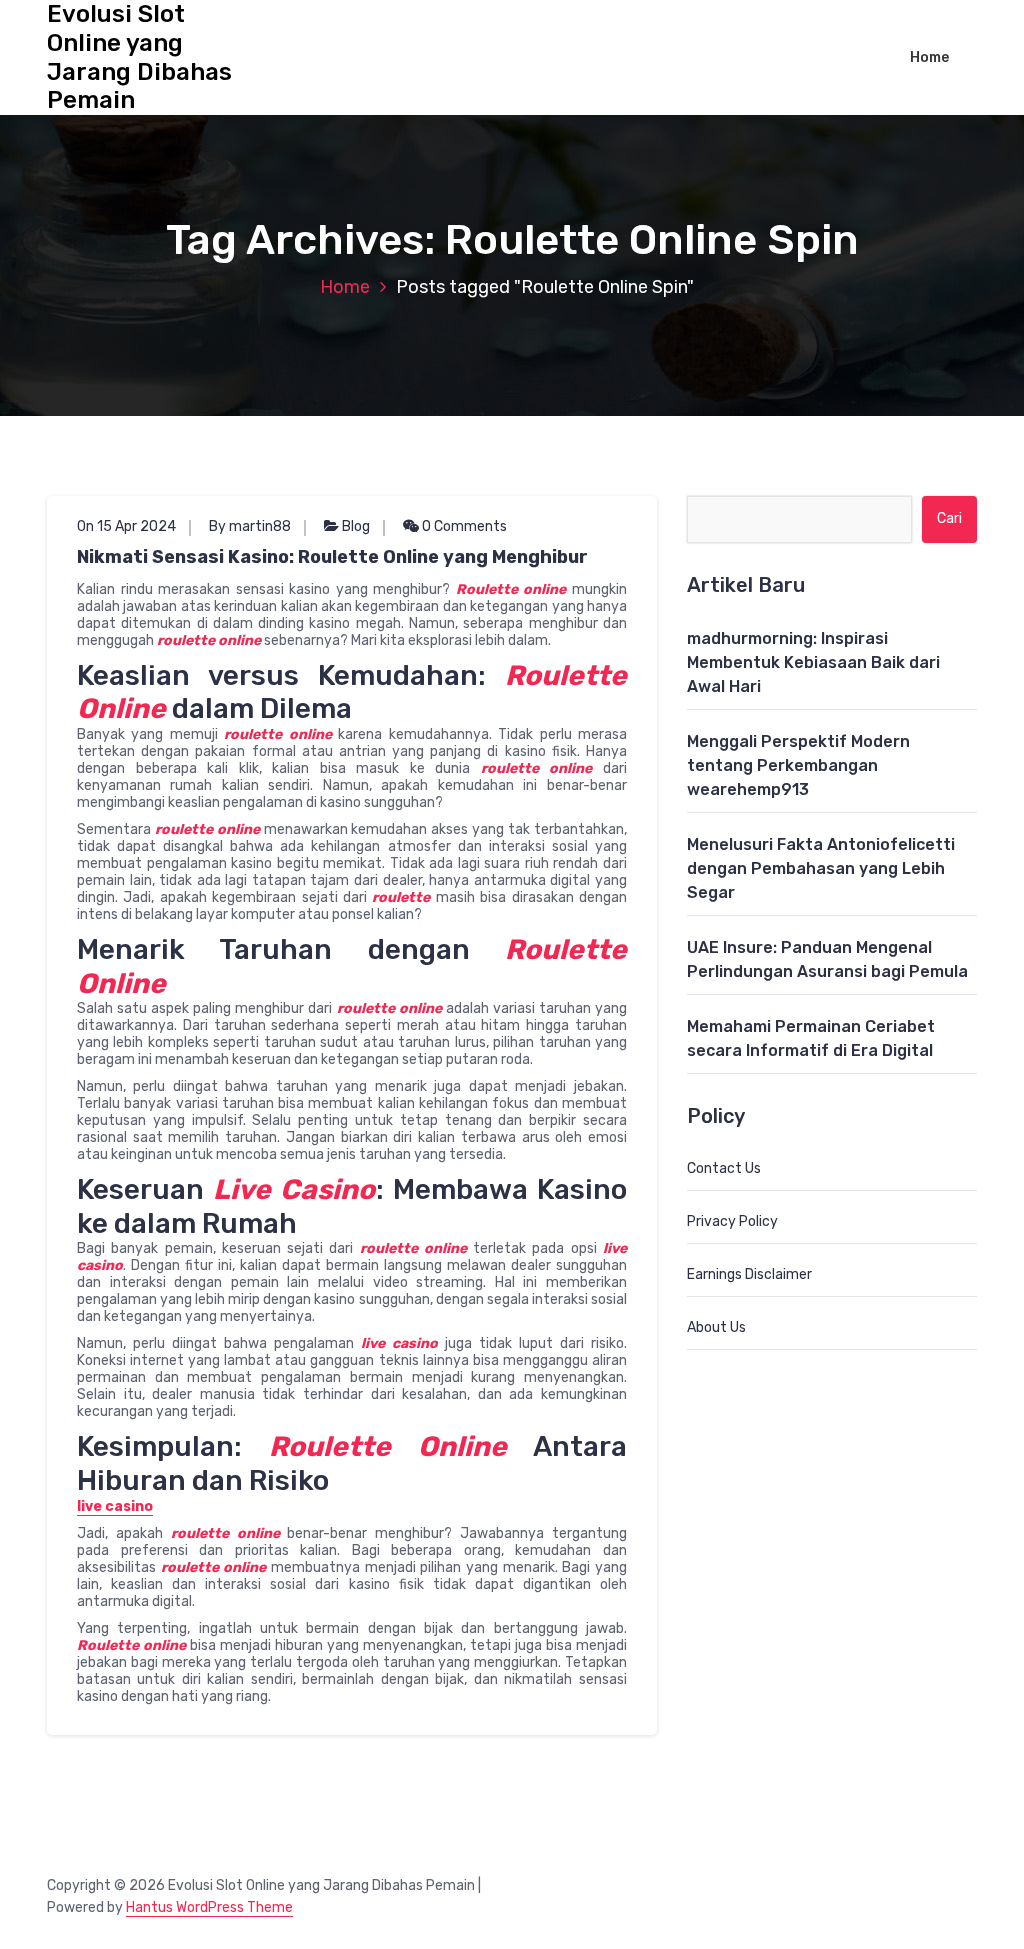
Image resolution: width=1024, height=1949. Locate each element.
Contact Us (724, 1168)
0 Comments (463, 526)
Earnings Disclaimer (749, 1274)
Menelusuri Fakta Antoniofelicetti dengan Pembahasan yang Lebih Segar (821, 868)
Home (929, 57)
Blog (356, 526)
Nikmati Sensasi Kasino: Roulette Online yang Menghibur (332, 557)
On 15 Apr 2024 (126, 526)
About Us (716, 1327)
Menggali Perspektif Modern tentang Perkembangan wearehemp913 (798, 765)
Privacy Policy (732, 1221)
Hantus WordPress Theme (209, 1907)
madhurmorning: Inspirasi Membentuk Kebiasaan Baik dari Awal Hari (813, 662)
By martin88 (250, 526)
